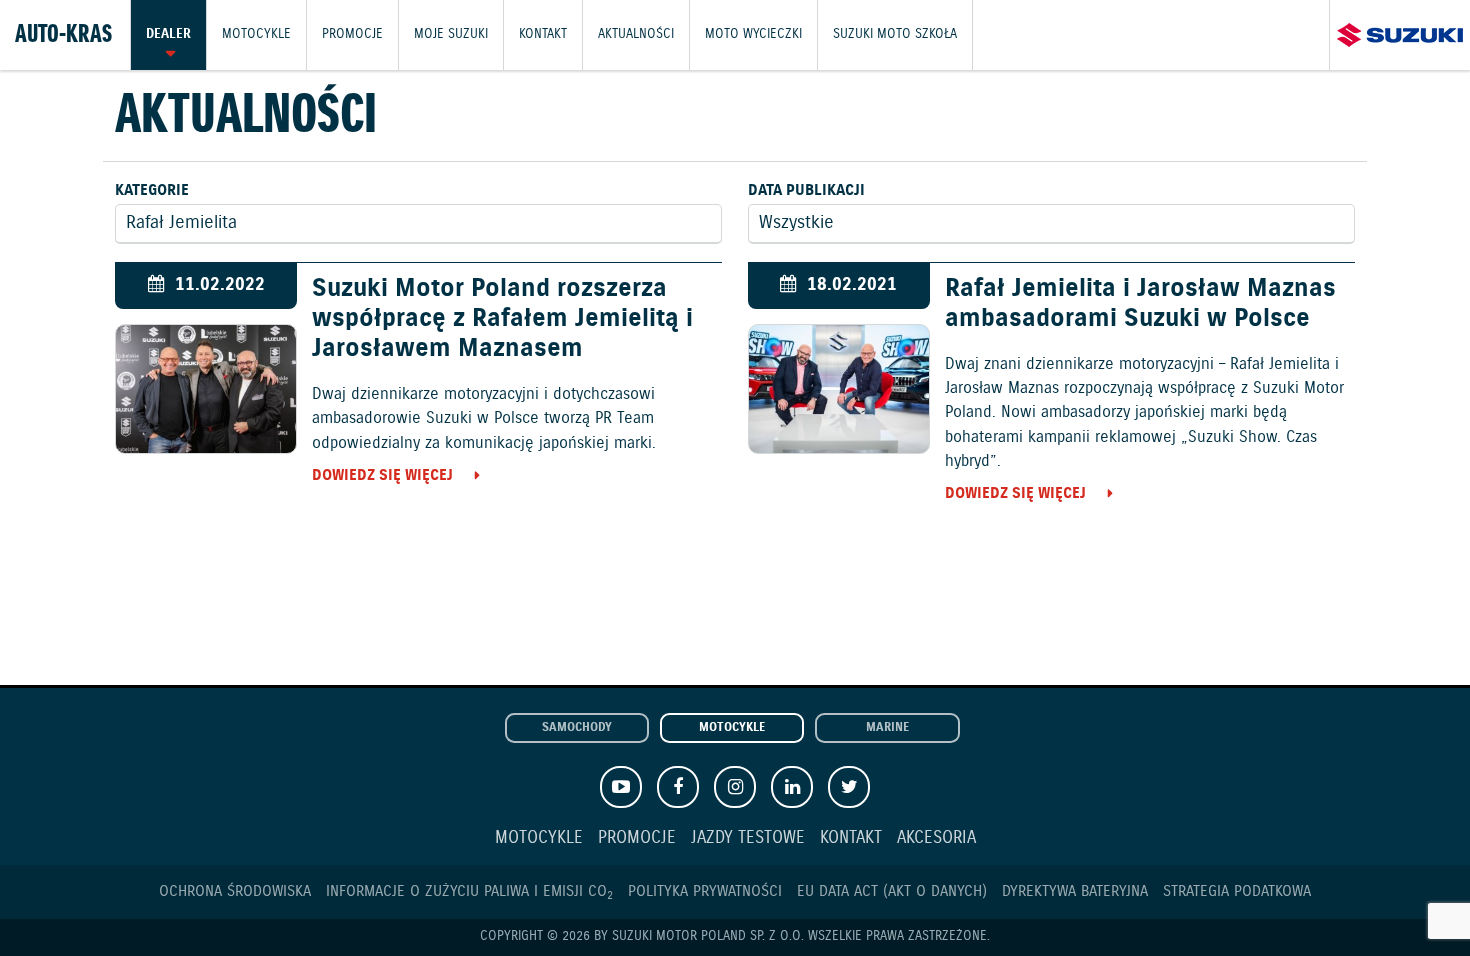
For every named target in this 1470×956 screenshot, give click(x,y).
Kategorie (152, 190)
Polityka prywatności (705, 891)
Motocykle (256, 34)
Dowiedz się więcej (382, 475)
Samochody (577, 728)
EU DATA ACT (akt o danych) (892, 891)
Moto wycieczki (753, 34)
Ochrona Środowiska (235, 891)
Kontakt (543, 34)
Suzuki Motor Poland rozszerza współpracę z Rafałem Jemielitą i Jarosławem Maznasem (502, 319)
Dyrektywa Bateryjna (1075, 891)
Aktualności (636, 34)
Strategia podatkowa (1237, 891)
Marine (887, 728)
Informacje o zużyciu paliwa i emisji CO (469, 891)
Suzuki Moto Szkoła (895, 34)
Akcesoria (936, 838)
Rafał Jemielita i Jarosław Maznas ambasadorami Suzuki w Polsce (1140, 304)
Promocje (352, 34)
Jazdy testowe (748, 838)
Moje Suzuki (451, 34)
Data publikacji (806, 190)
